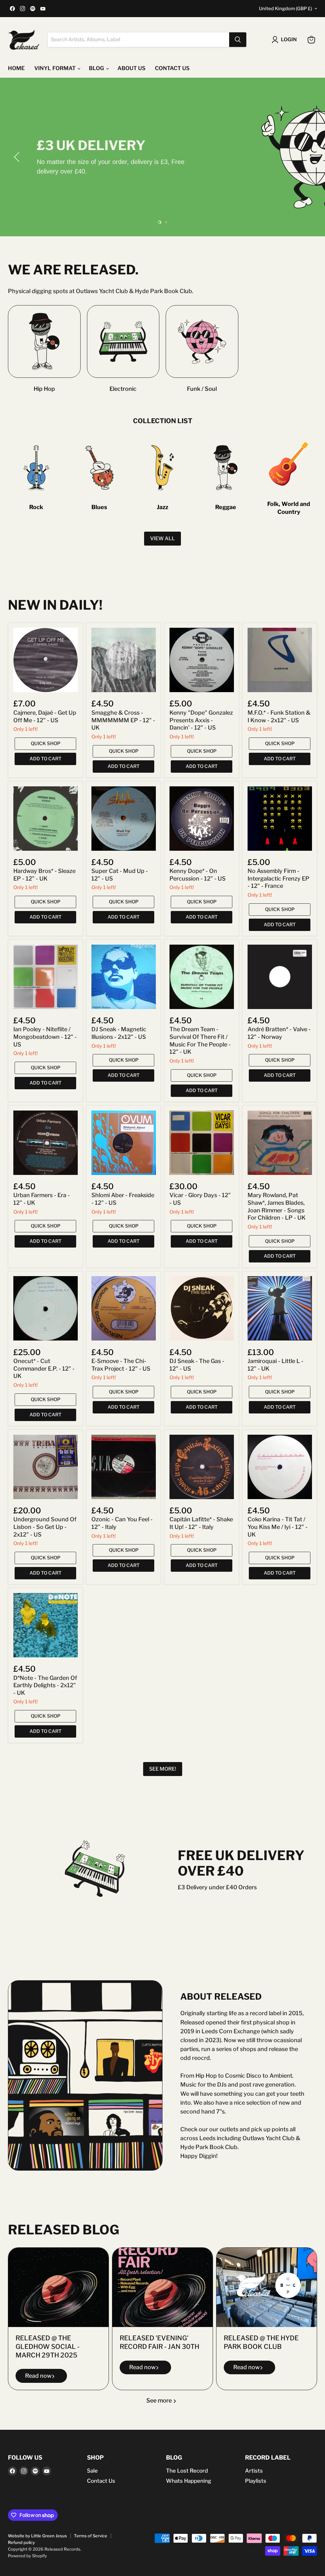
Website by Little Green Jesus (37, 2536)
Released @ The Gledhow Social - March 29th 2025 (48, 2346)
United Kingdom (285, 9)
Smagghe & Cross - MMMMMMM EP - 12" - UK (123, 720)
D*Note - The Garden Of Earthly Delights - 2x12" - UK (45, 1685)
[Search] (238, 40)
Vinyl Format (56, 68)
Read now (38, 2376)
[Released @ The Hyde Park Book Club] (267, 2287)
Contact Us (101, 2481)
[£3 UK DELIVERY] (162, 157)
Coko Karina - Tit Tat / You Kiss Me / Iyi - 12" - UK (278, 1527)
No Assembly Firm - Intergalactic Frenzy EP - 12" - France (279, 878)
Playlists (256, 2481)
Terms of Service (91, 2536)
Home (16, 68)
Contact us (172, 68)
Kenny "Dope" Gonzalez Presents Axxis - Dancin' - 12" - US (201, 720)
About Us (131, 68)
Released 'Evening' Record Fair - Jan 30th (159, 2342)
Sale (92, 2471)
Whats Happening (189, 2481)
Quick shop (46, 744)
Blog (97, 68)
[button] (17, 157)
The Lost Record (187, 2471)
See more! (163, 1769)
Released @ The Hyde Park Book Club (261, 2342)
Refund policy (21, 2542)
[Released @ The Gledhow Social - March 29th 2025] (58, 2287)
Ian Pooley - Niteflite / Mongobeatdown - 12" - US (45, 1037)
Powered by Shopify (27, 2556)
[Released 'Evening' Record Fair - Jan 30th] (162, 2287)
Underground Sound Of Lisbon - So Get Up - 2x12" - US (45, 1527)
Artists (254, 2471)
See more (160, 2400)
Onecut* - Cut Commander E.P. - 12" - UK (44, 1368)
